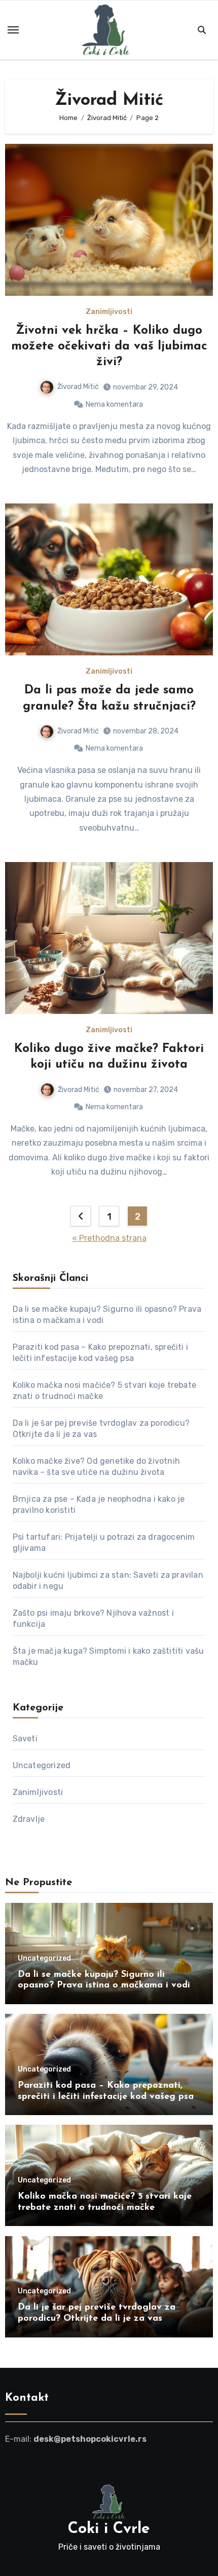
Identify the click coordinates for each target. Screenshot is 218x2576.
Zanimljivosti (109, 312)
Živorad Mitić (78, 387)
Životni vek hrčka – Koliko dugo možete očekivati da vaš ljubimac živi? (109, 346)
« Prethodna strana (109, 1238)
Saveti (25, 1739)
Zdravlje (29, 1819)
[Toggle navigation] (13, 30)
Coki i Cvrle (109, 2529)
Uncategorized (42, 1765)
